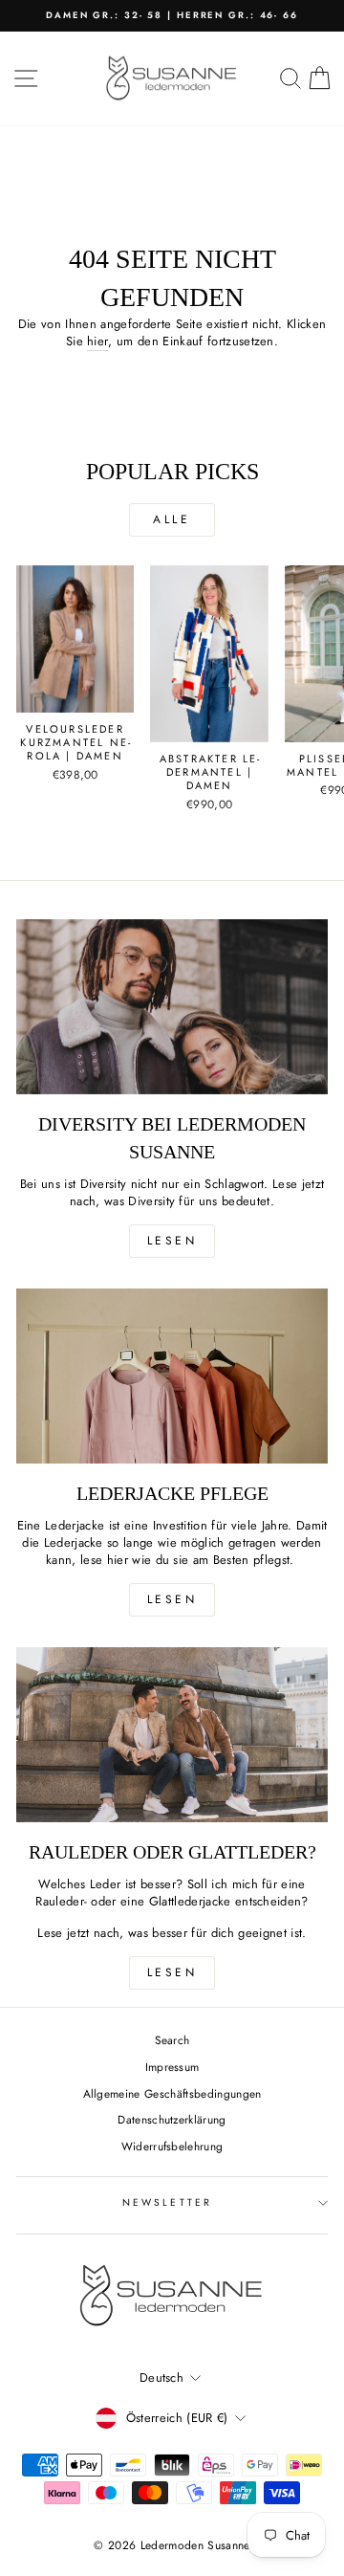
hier (97, 341)
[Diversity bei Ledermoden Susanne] (172, 1007)
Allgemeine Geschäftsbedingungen (172, 2093)
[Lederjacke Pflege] (172, 1376)
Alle (172, 519)
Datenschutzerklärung (172, 2119)
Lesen (172, 1241)
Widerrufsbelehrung (172, 2146)
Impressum (172, 2067)
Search (172, 2040)
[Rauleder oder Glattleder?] (172, 1735)
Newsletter (167, 2202)
